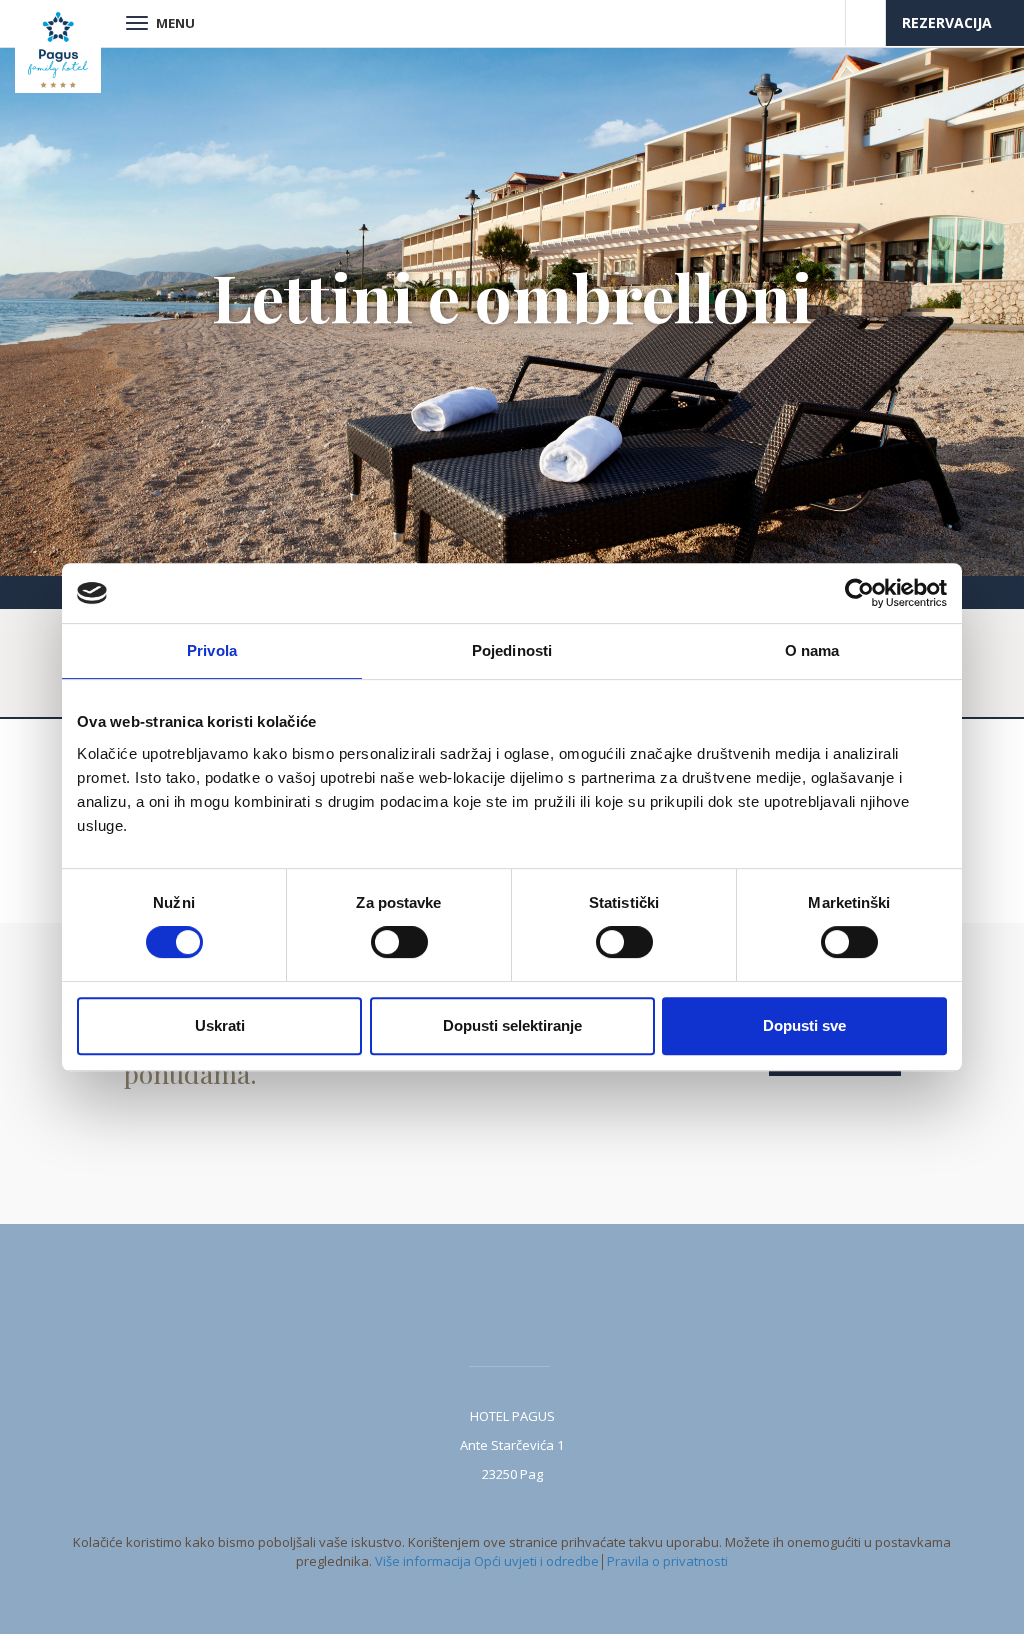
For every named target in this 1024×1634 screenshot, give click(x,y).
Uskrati (220, 1025)
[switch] (399, 942)
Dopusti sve (804, 1025)
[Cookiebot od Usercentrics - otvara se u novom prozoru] (859, 593)
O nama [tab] (812, 650)
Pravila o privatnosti (667, 1561)
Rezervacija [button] (949, 22)
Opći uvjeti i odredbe (536, 1561)
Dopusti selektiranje (512, 1025)
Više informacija (423, 1561)
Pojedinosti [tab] (512, 650)
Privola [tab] (212, 650)
